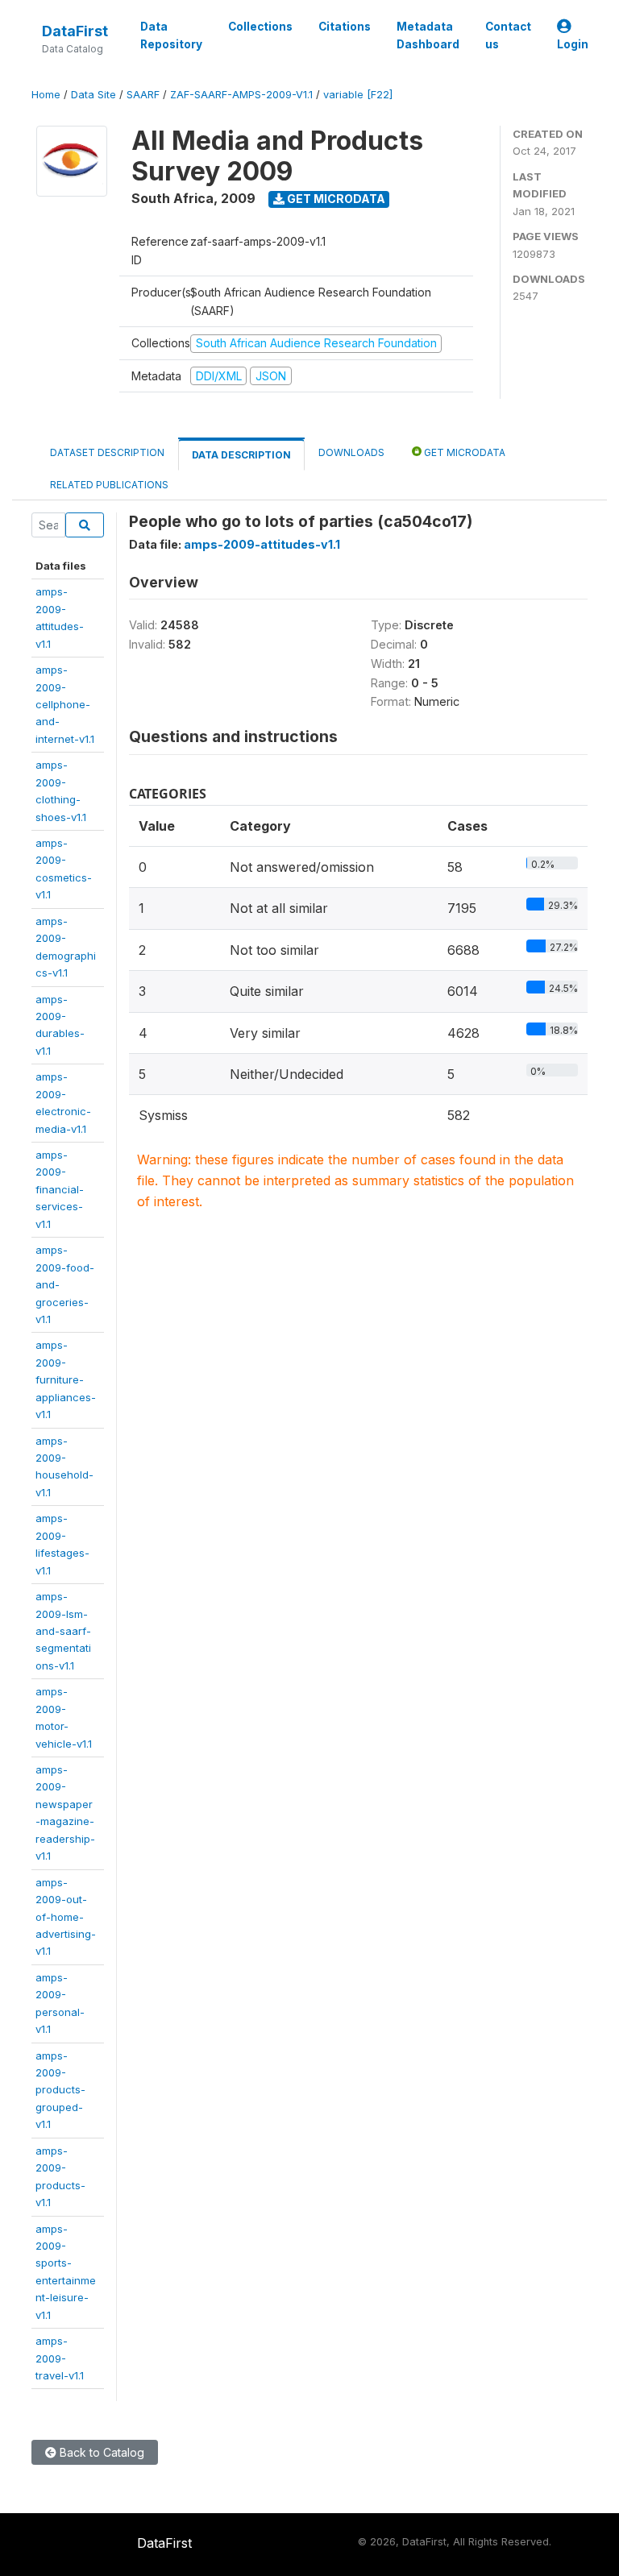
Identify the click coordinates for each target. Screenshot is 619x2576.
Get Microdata (335, 199)
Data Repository (171, 35)
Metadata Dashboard (428, 35)
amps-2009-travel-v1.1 (60, 2358)
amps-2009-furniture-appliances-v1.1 (66, 1379)
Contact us (508, 35)
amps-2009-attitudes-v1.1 (262, 544)
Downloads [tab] (351, 452)
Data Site (93, 95)
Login (573, 44)
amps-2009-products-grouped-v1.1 (60, 2090)
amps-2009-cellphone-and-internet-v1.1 (65, 704)
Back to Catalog (100, 2452)
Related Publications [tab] (109, 485)
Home (46, 95)
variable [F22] (358, 95)
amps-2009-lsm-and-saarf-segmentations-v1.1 (63, 1631)
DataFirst (75, 31)
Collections (260, 27)
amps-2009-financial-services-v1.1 (60, 1189)
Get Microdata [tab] (463, 452)
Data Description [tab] (241, 455)
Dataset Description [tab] (107, 452)
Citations (345, 27)
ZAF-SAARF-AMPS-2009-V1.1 (241, 95)
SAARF (143, 95)
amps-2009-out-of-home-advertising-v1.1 (66, 1917)
